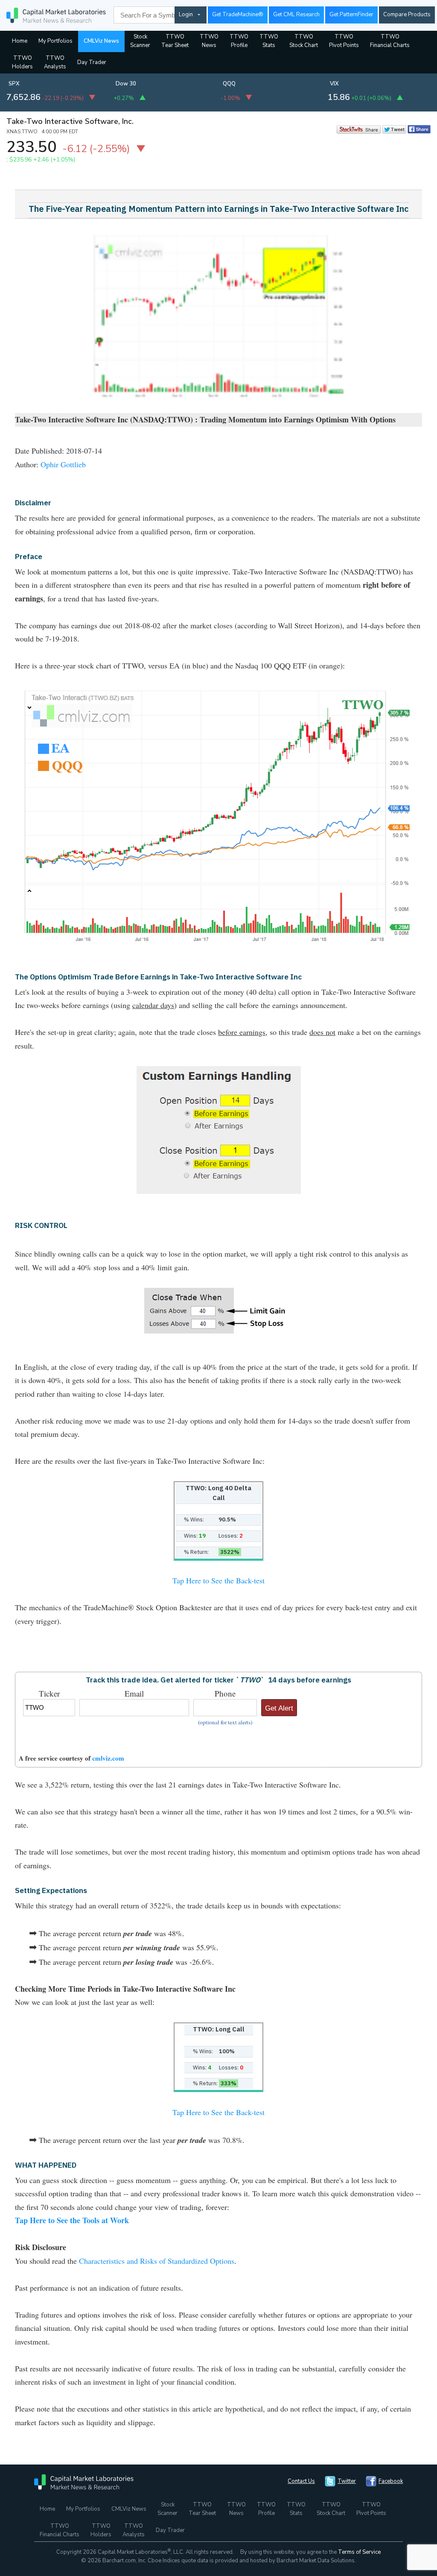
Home (20, 41)
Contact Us (301, 2481)
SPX (14, 84)
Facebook (391, 2481)
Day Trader (92, 62)
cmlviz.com (108, 1758)
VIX (334, 84)
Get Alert (279, 1708)
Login (186, 15)
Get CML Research (296, 15)
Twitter (347, 2481)
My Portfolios (55, 41)
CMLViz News (101, 41)
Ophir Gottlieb (63, 464)
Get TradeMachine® (238, 15)
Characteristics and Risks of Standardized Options (157, 2261)
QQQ (229, 84)
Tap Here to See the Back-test (218, 1580)
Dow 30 (126, 84)
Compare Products (407, 15)
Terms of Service (359, 2552)
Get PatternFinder (351, 15)
